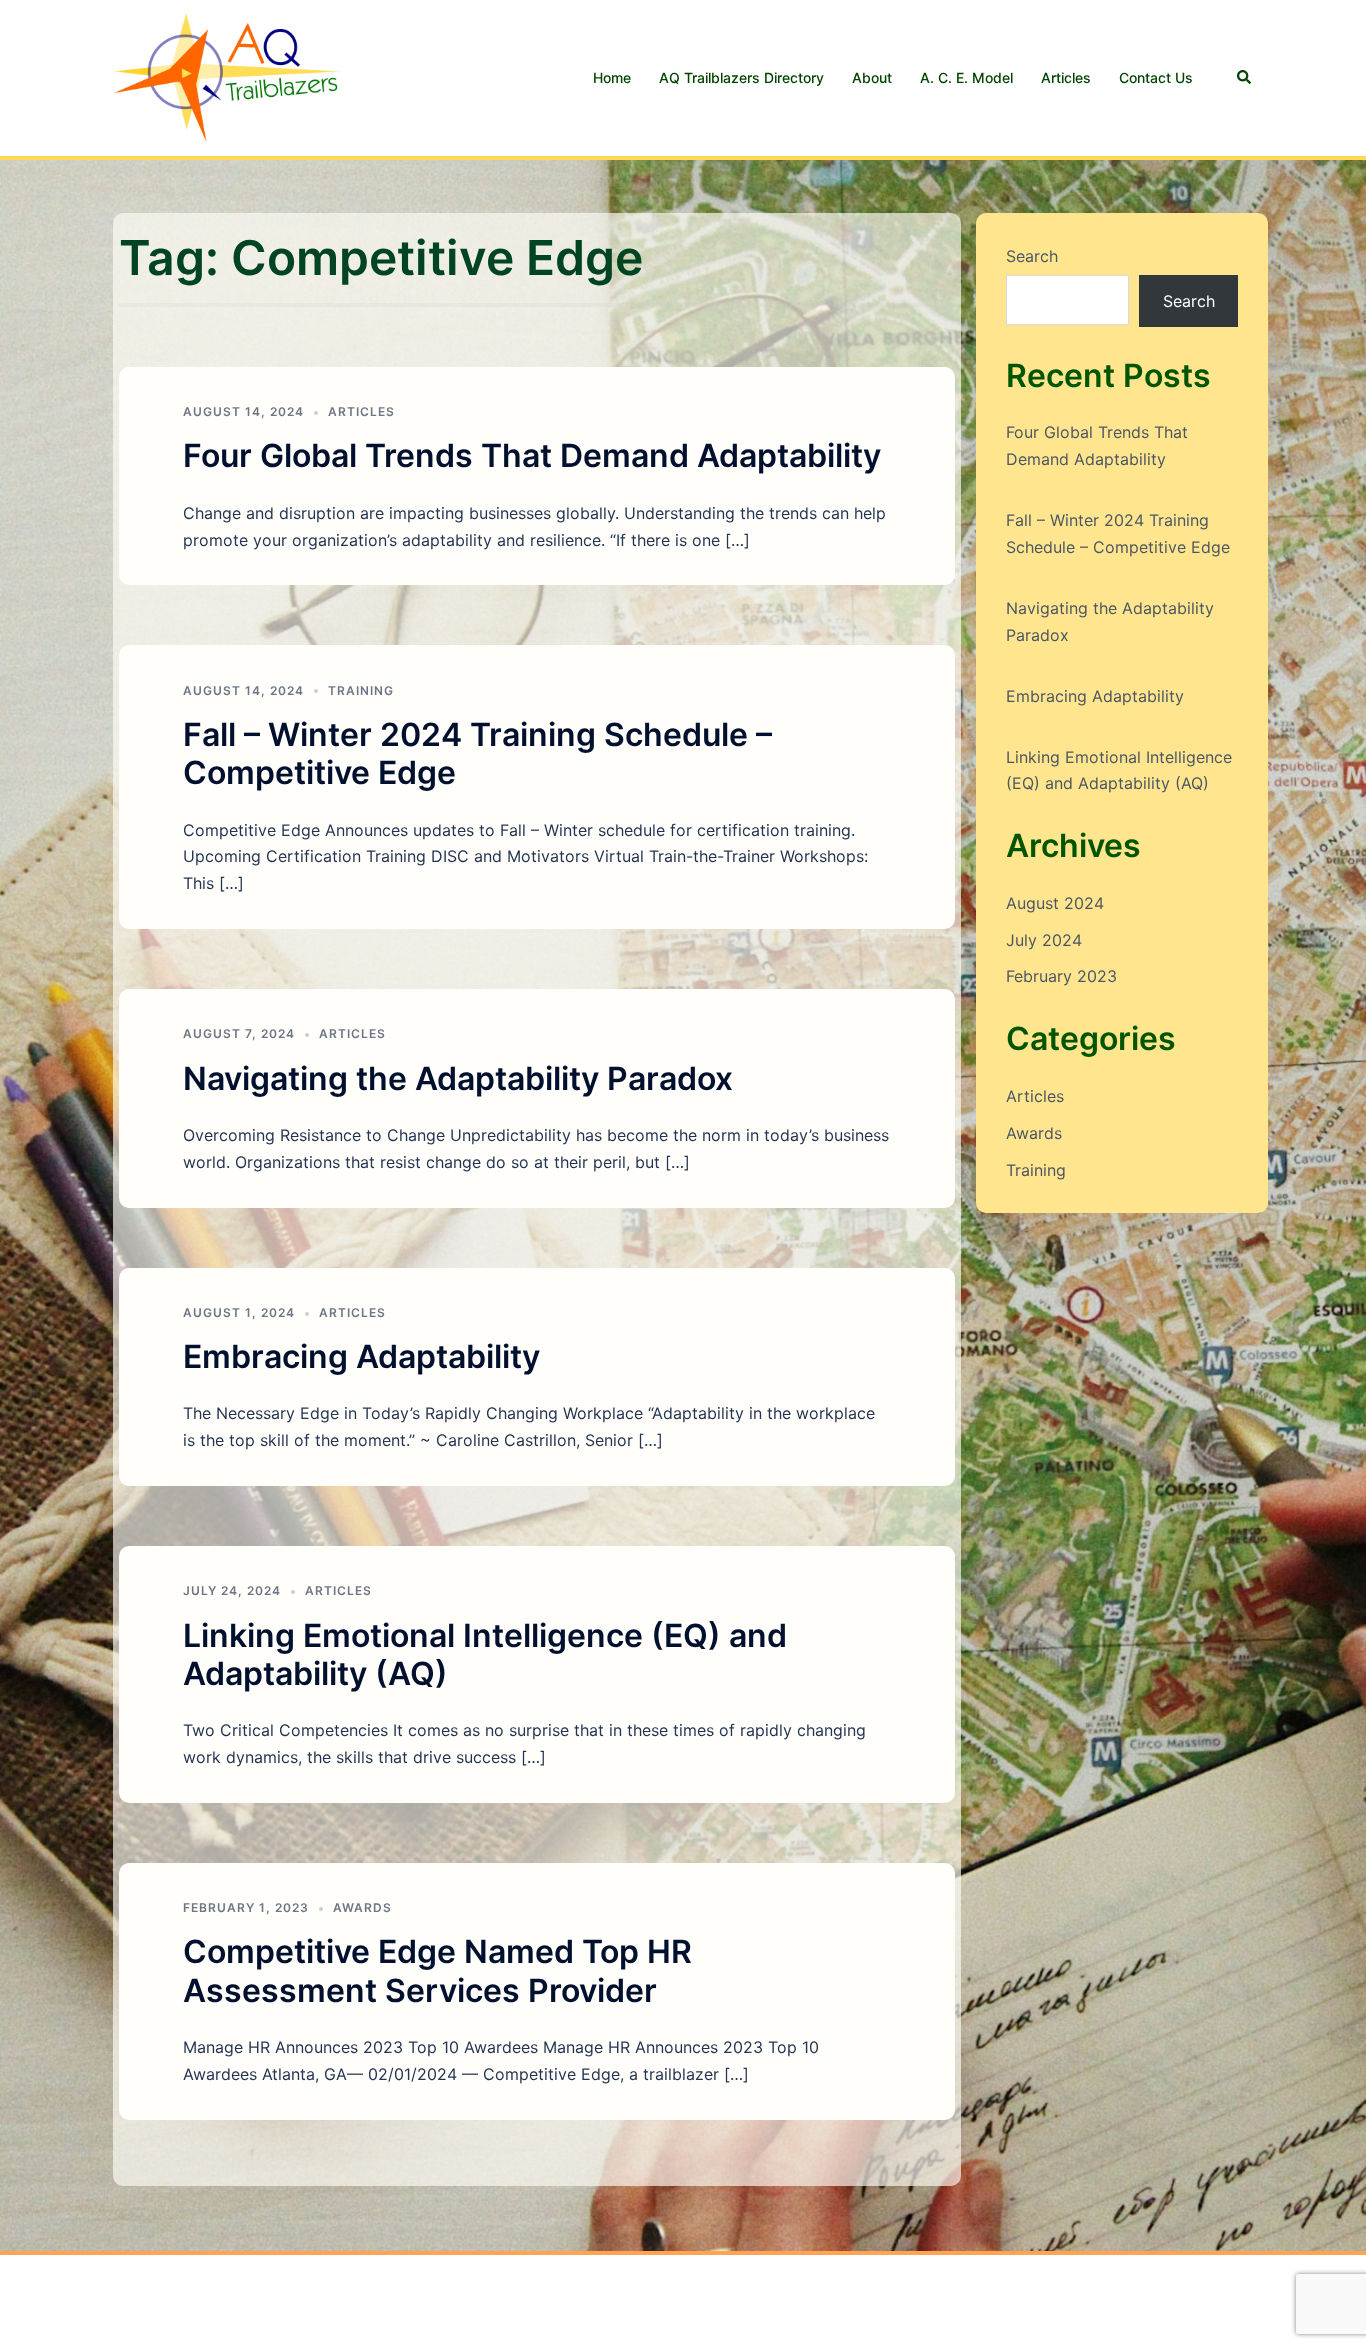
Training (361, 690)
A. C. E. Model (966, 77)
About (872, 77)
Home (612, 77)
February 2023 (1061, 976)
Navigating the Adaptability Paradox (458, 1078)
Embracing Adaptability (361, 1356)
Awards (362, 1907)
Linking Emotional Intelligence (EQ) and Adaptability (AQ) (485, 1654)
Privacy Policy (412, 2314)
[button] (1245, 78)
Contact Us (1156, 77)
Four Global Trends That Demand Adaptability (532, 455)
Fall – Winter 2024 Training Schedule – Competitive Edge (477, 753)
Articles (1066, 77)
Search (1032, 256)
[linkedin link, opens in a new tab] (1245, 2288)
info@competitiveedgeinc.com (228, 2314)
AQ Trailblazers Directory (741, 77)
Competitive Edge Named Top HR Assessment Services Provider (437, 1970)
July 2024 (1044, 940)
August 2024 (1055, 903)
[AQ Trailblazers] (228, 76)
